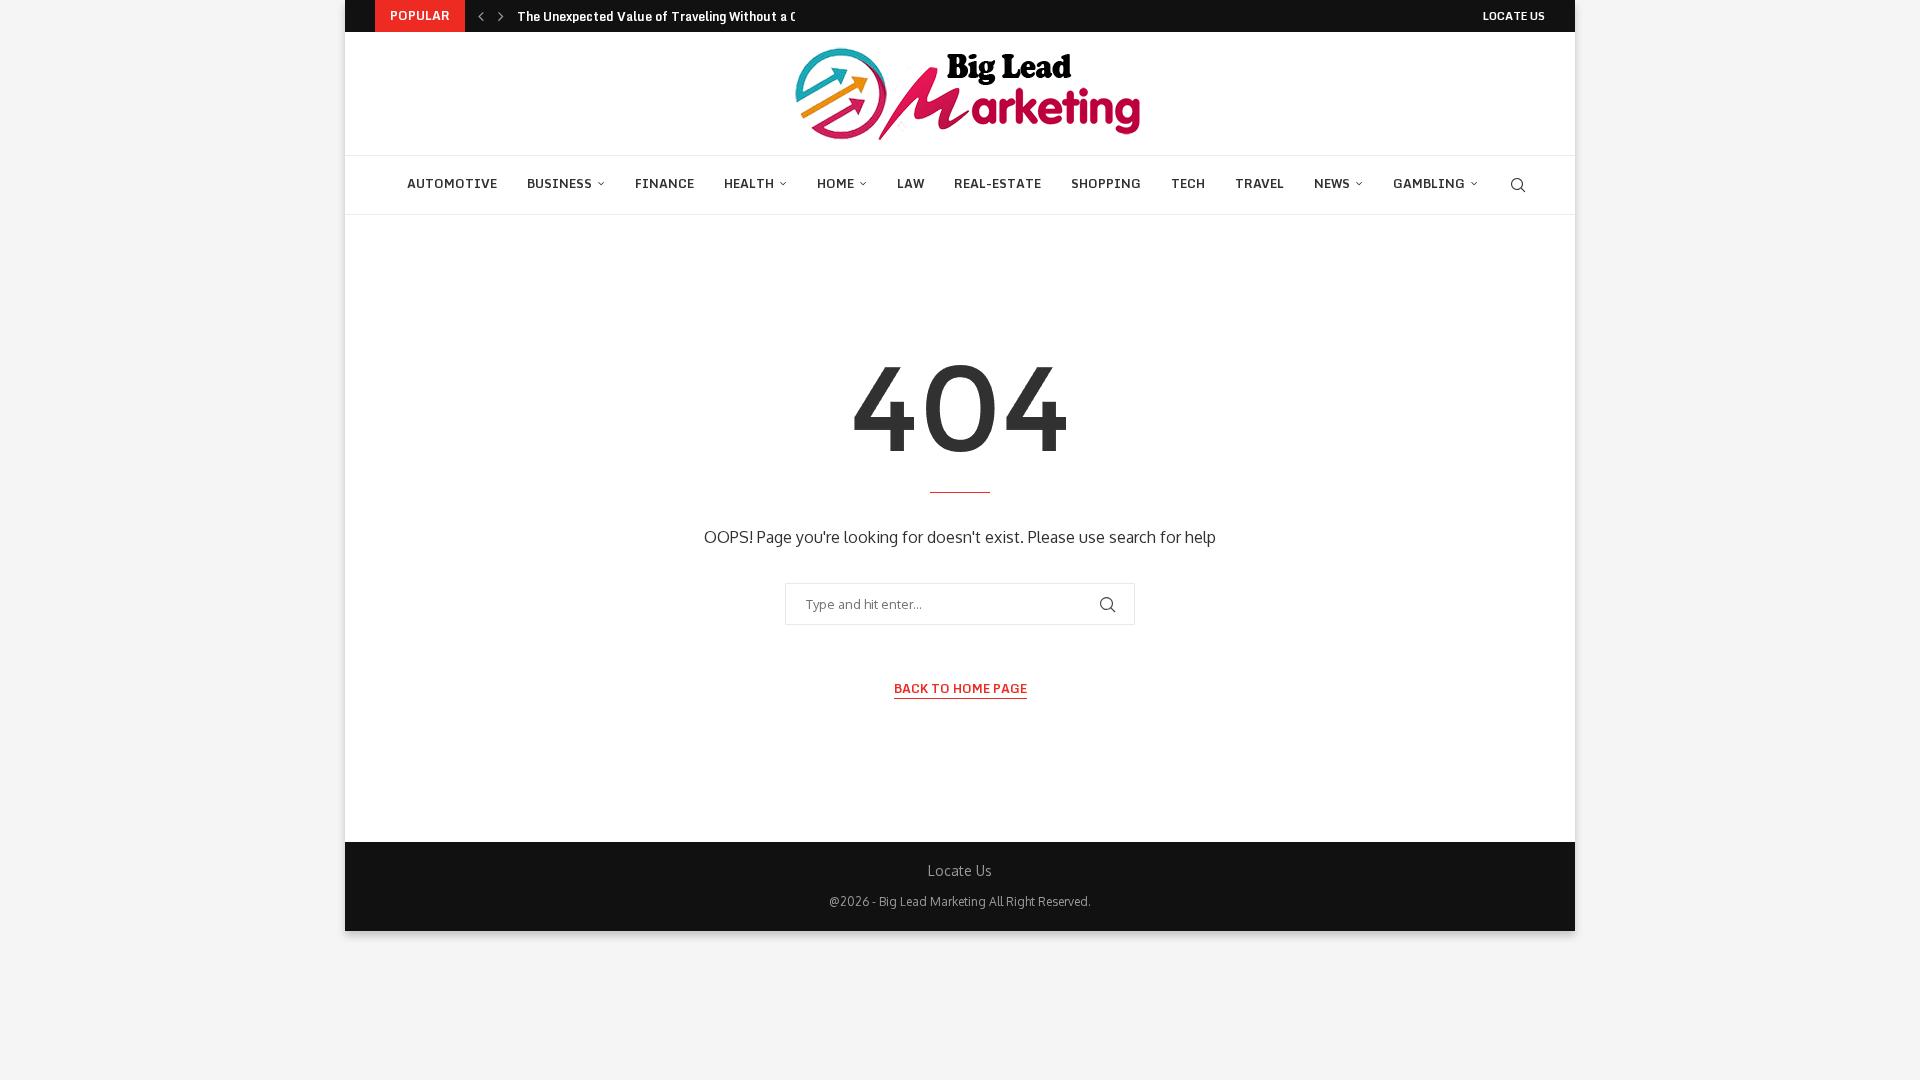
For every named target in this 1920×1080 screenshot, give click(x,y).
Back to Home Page (960, 689)
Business (559, 183)
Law (910, 183)
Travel (1259, 183)
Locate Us (1514, 16)
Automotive (452, 183)
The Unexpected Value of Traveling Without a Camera (676, 16)
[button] (481, 16)
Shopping (1106, 183)
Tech (1188, 183)
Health (749, 183)
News (1332, 183)
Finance (664, 183)
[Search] (1518, 185)
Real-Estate (997, 183)
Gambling (1429, 183)
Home (835, 183)
